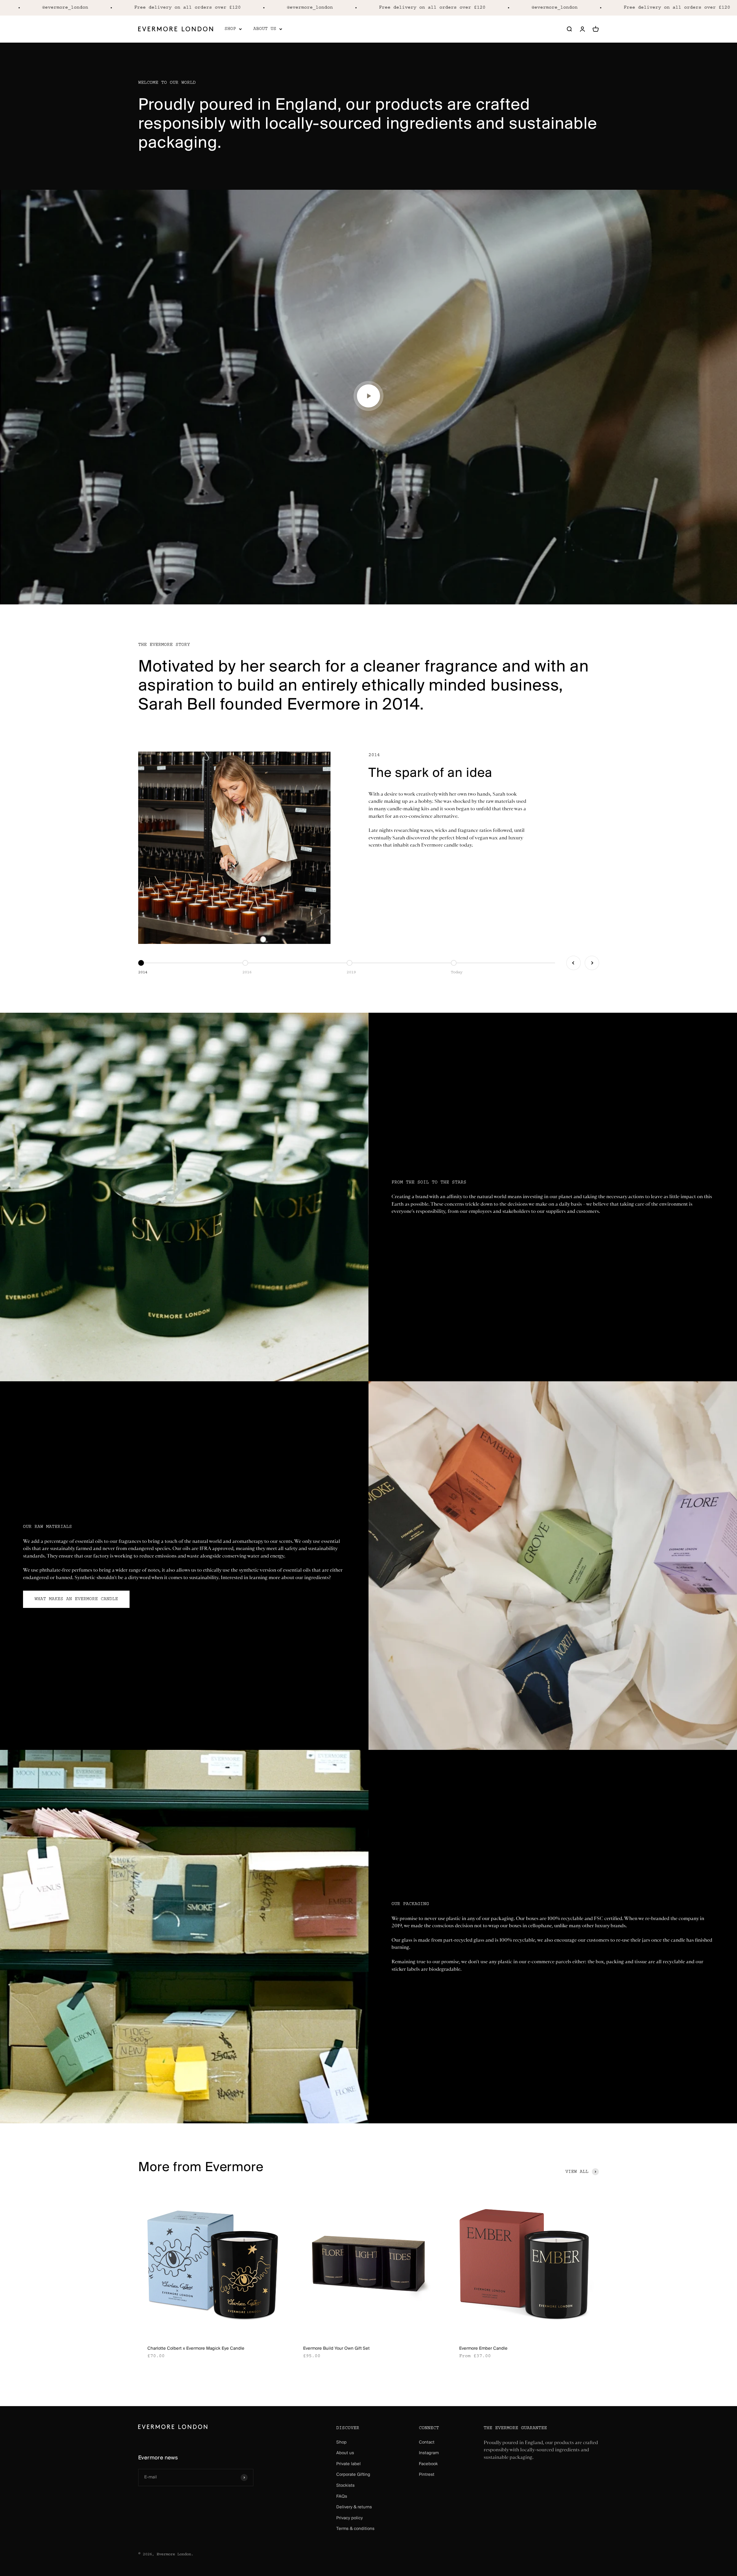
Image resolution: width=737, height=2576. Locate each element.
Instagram (429, 2453)
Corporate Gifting (353, 2475)
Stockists (345, 2486)
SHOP (230, 29)
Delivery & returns (354, 2507)
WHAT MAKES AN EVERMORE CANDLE (76, 1599)
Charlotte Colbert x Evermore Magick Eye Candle (196, 2349)
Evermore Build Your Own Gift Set (336, 2349)
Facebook (428, 2464)
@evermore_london (170, 8)
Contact (427, 2442)
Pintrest (427, 2475)
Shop (341, 2442)
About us (345, 2453)
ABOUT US (265, 29)
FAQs (342, 2497)
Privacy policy (349, 2518)
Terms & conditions (355, 2529)
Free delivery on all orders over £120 (293, 8)
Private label (348, 2464)
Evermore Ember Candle (483, 2349)
